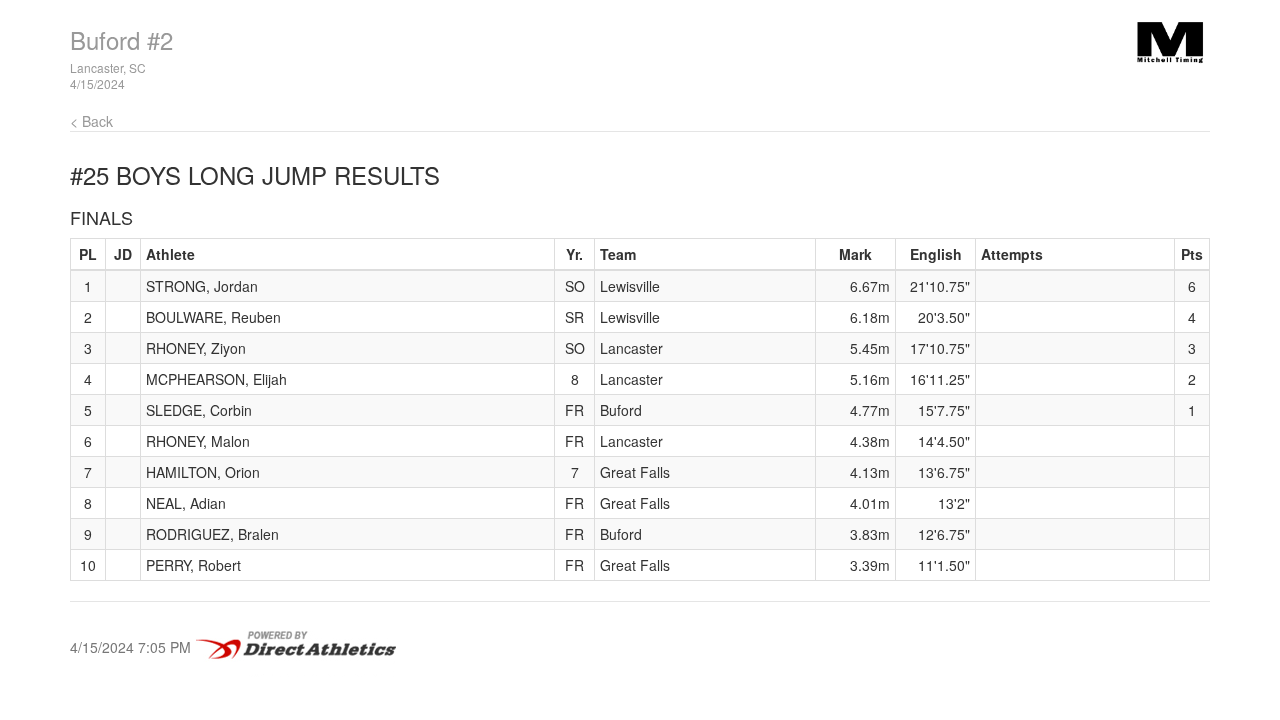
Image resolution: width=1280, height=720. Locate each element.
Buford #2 (121, 39)
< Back (91, 121)
